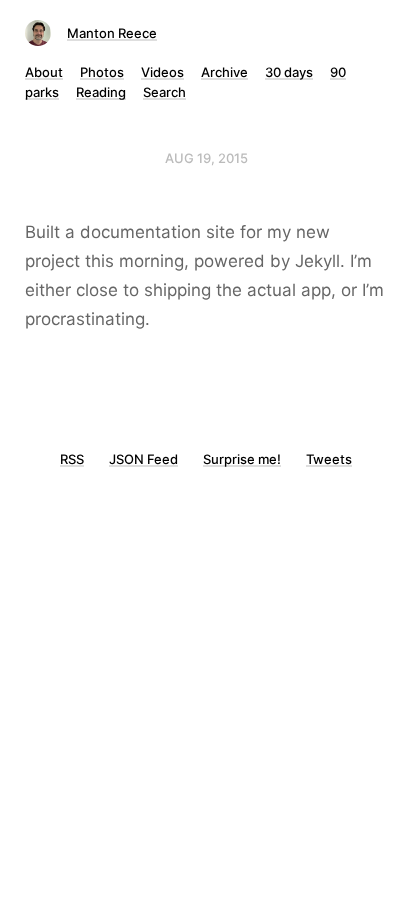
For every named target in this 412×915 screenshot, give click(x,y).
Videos (162, 72)
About (44, 72)
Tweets (329, 459)
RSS (72, 459)
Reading (101, 92)
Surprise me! (242, 459)
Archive (224, 72)
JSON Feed (143, 459)
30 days (289, 72)
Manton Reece (112, 33)
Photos (102, 72)
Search (164, 92)
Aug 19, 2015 (206, 158)
